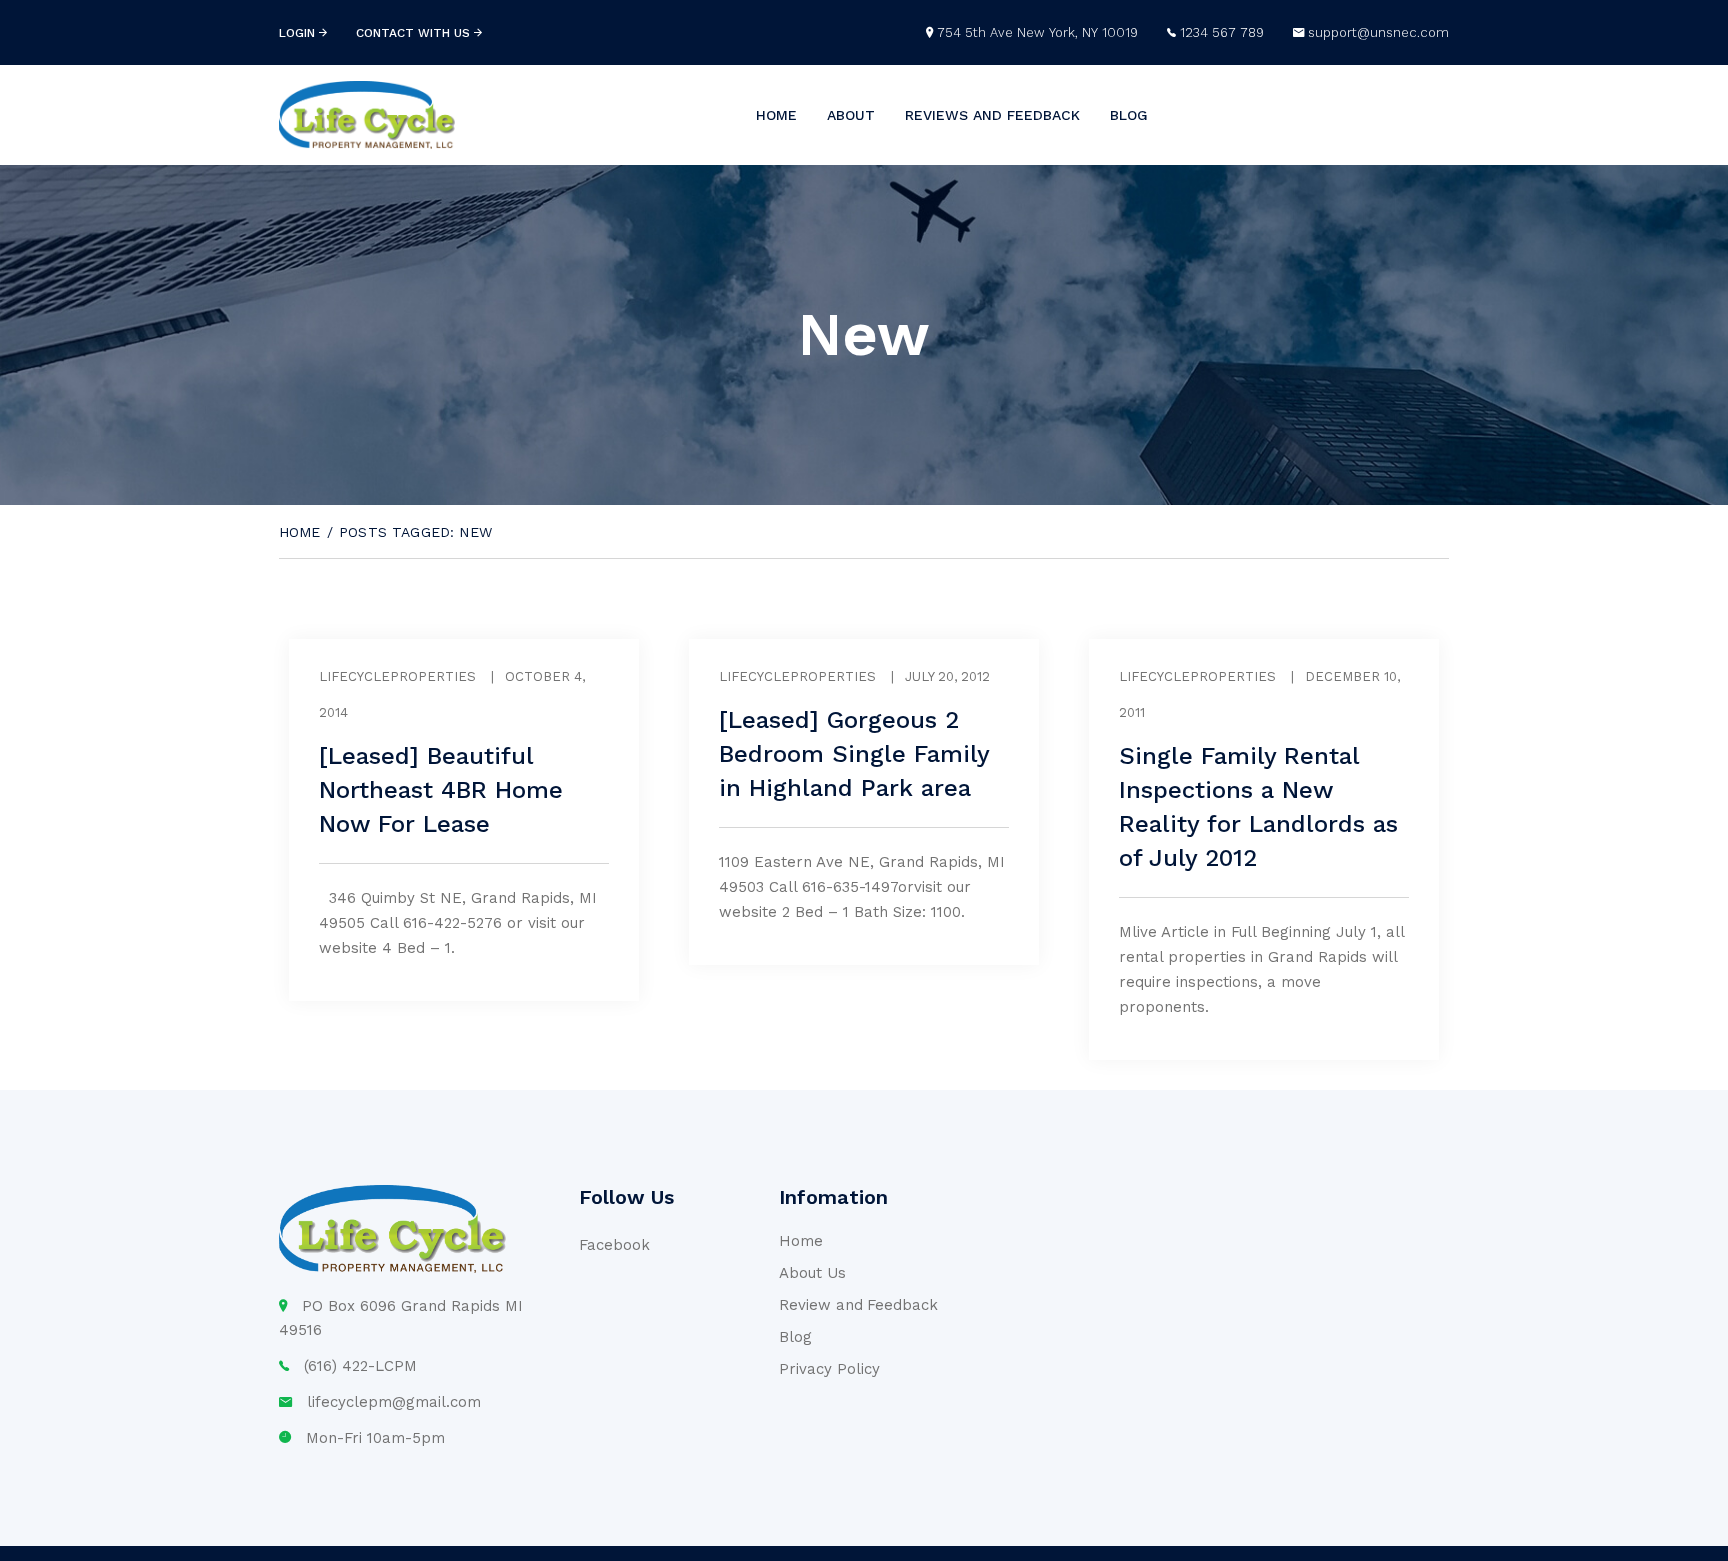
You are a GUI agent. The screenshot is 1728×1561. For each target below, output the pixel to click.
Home (776, 115)
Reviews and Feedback (992, 115)
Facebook (614, 1245)
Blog (1129, 115)
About (851, 115)
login (299, 33)
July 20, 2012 (947, 676)
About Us (812, 1273)
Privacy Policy (829, 1369)
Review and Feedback (858, 1305)
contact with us (415, 33)
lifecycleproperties (397, 676)
